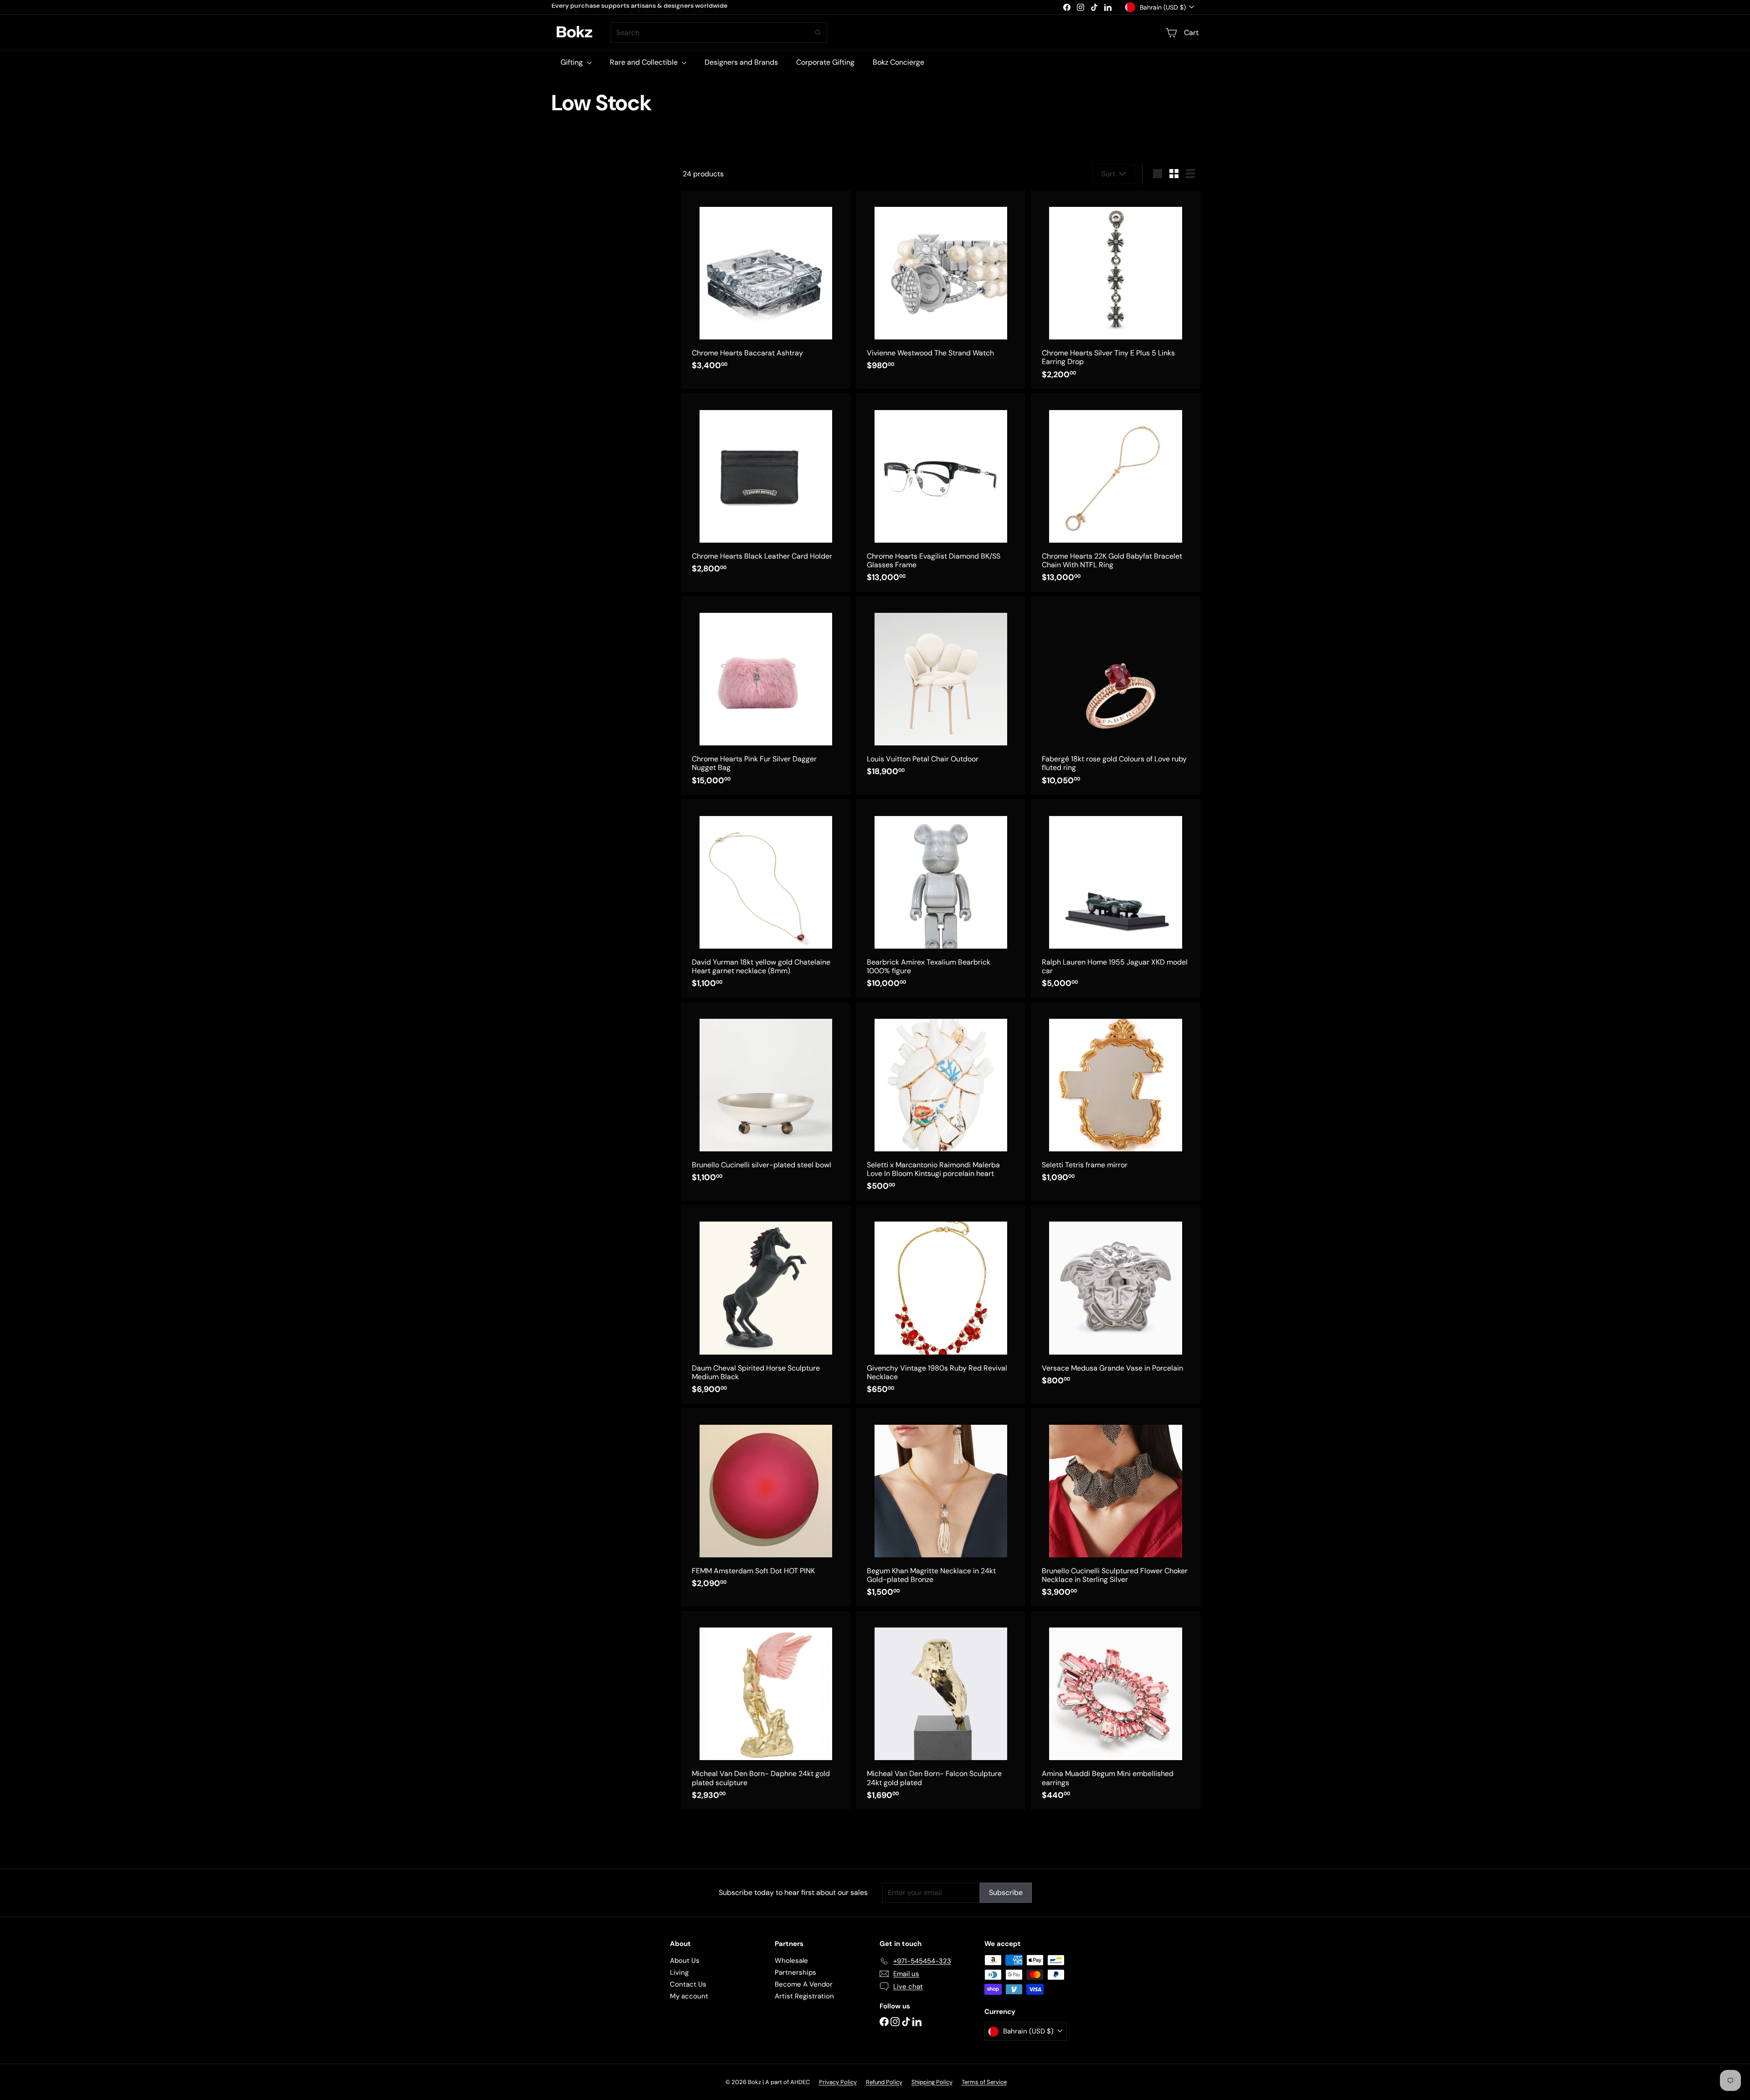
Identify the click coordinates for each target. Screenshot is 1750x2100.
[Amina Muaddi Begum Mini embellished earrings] (1116, 1710)
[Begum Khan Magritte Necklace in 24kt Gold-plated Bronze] (941, 1507)
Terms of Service (984, 2082)
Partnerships (795, 1972)
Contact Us (688, 1984)
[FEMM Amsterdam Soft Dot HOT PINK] (766, 1503)
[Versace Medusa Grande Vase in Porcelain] (1116, 1300)
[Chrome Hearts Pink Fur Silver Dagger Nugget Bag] (766, 696)
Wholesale (791, 1961)
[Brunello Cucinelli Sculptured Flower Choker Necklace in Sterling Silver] (1116, 1507)
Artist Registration (804, 1996)
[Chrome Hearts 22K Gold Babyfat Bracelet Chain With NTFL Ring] (1116, 492)
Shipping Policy (932, 2082)
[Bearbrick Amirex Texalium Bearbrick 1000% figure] (941, 898)
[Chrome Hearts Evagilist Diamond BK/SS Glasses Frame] (941, 492)
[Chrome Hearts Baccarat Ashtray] (766, 285)
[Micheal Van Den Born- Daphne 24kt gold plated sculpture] (766, 1710)
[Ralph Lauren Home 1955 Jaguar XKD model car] (1116, 898)
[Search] (818, 33)
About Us (685, 1961)
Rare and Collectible (645, 62)
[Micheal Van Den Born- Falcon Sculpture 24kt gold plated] (941, 1710)
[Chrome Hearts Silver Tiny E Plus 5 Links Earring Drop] (1116, 290)
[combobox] (719, 33)
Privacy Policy (838, 2082)
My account (689, 1996)
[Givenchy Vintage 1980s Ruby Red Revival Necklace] (941, 1304)
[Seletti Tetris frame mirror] (1116, 1097)
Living (679, 1972)
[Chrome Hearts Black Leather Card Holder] (766, 488)
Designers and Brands (741, 62)
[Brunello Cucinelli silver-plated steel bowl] (766, 1097)
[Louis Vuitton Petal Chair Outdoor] (941, 691)
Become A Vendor (804, 1984)
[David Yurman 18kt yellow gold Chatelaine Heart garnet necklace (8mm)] (766, 898)
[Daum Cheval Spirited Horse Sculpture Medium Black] (766, 1304)
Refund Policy (884, 2082)
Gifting (573, 62)
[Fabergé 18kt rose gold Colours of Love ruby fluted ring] (1116, 696)
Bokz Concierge (898, 62)
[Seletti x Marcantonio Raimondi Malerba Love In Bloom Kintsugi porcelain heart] (941, 1101)
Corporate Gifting (825, 62)
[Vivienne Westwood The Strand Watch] (941, 285)
